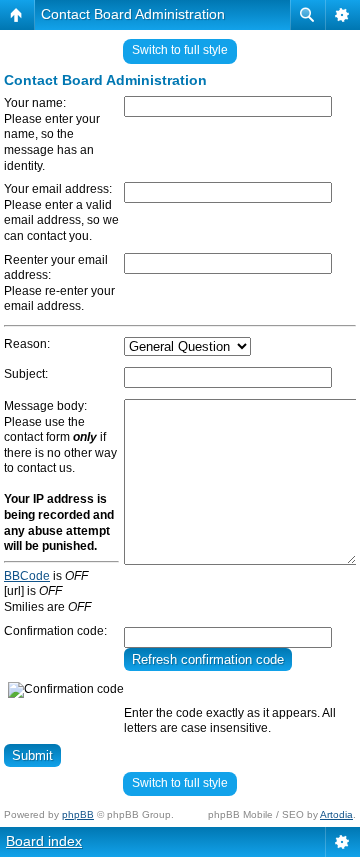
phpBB (78, 814)
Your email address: (58, 189)
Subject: (26, 374)
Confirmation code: (55, 631)
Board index (44, 841)
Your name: (35, 103)
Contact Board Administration (133, 14)
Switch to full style (180, 50)
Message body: (45, 406)
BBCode (27, 576)
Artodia (336, 814)
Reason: (27, 344)
